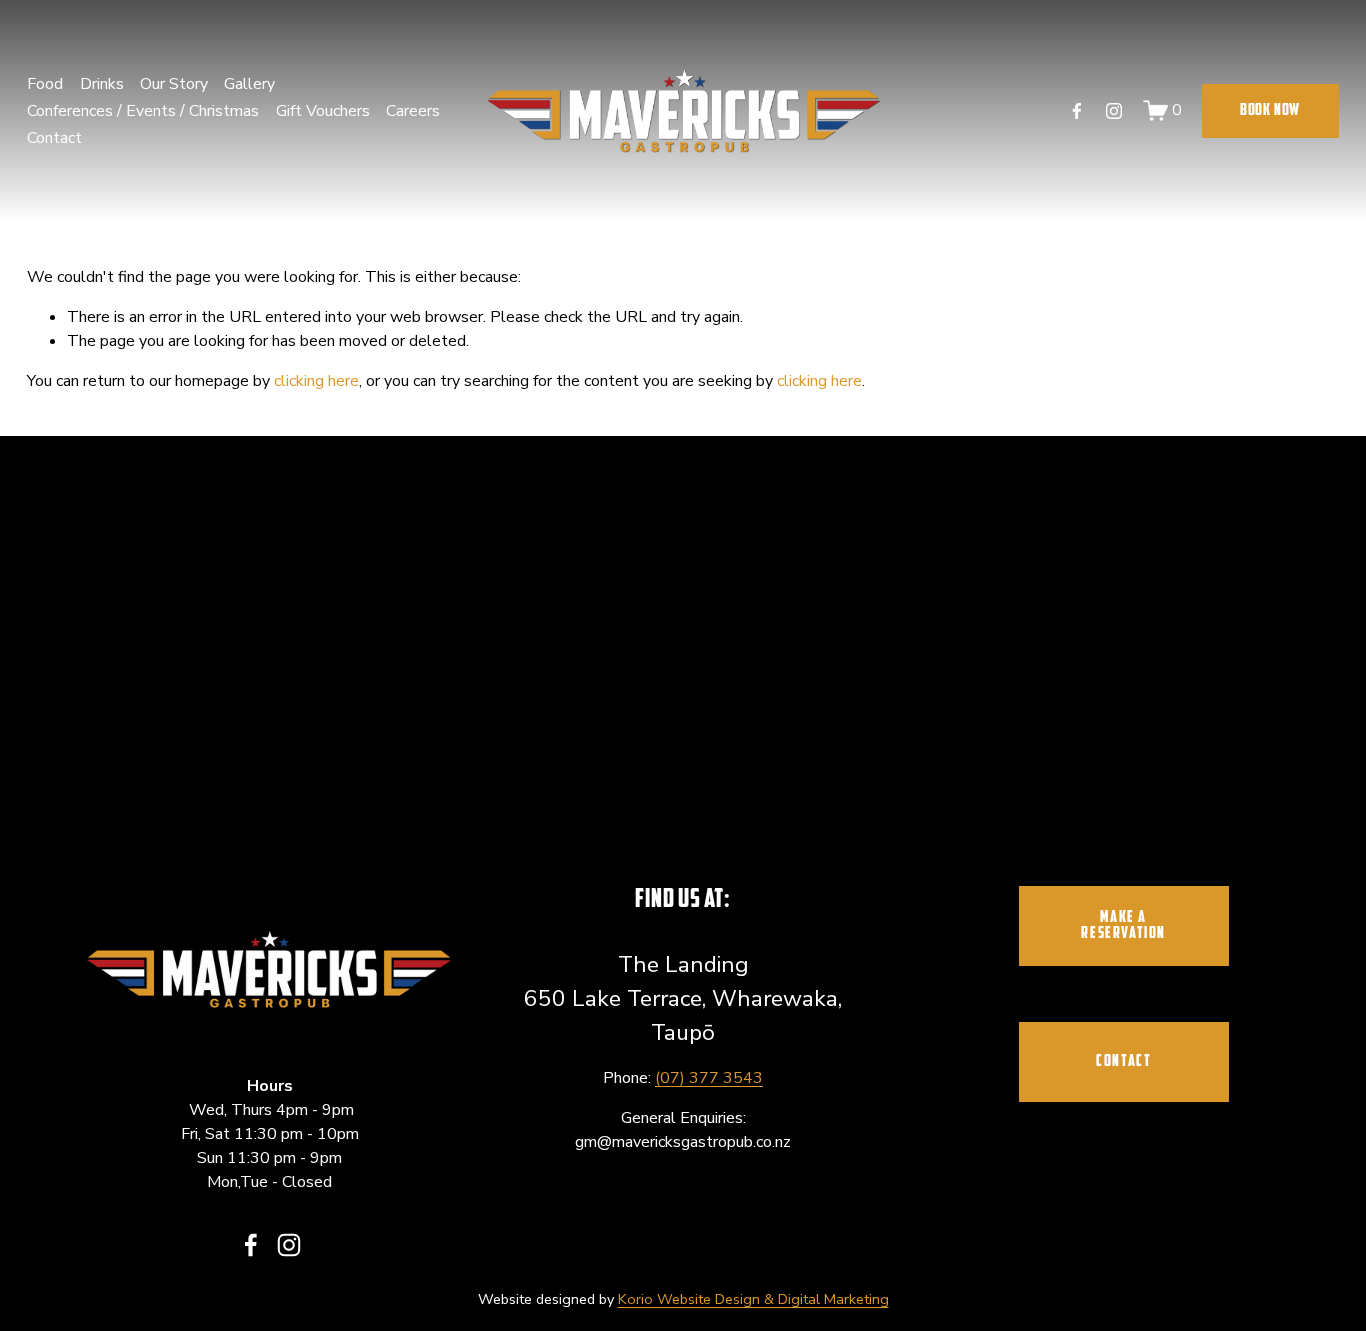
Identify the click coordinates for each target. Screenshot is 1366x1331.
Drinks (102, 84)
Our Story (174, 84)
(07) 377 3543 (709, 1078)
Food (45, 84)
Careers (413, 111)
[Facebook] (1077, 111)
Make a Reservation (1123, 926)
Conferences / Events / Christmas (143, 111)
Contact (54, 138)
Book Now (1270, 111)
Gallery (249, 84)
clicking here (316, 381)
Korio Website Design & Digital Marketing (753, 1299)
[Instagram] (1114, 111)
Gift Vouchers (323, 111)
